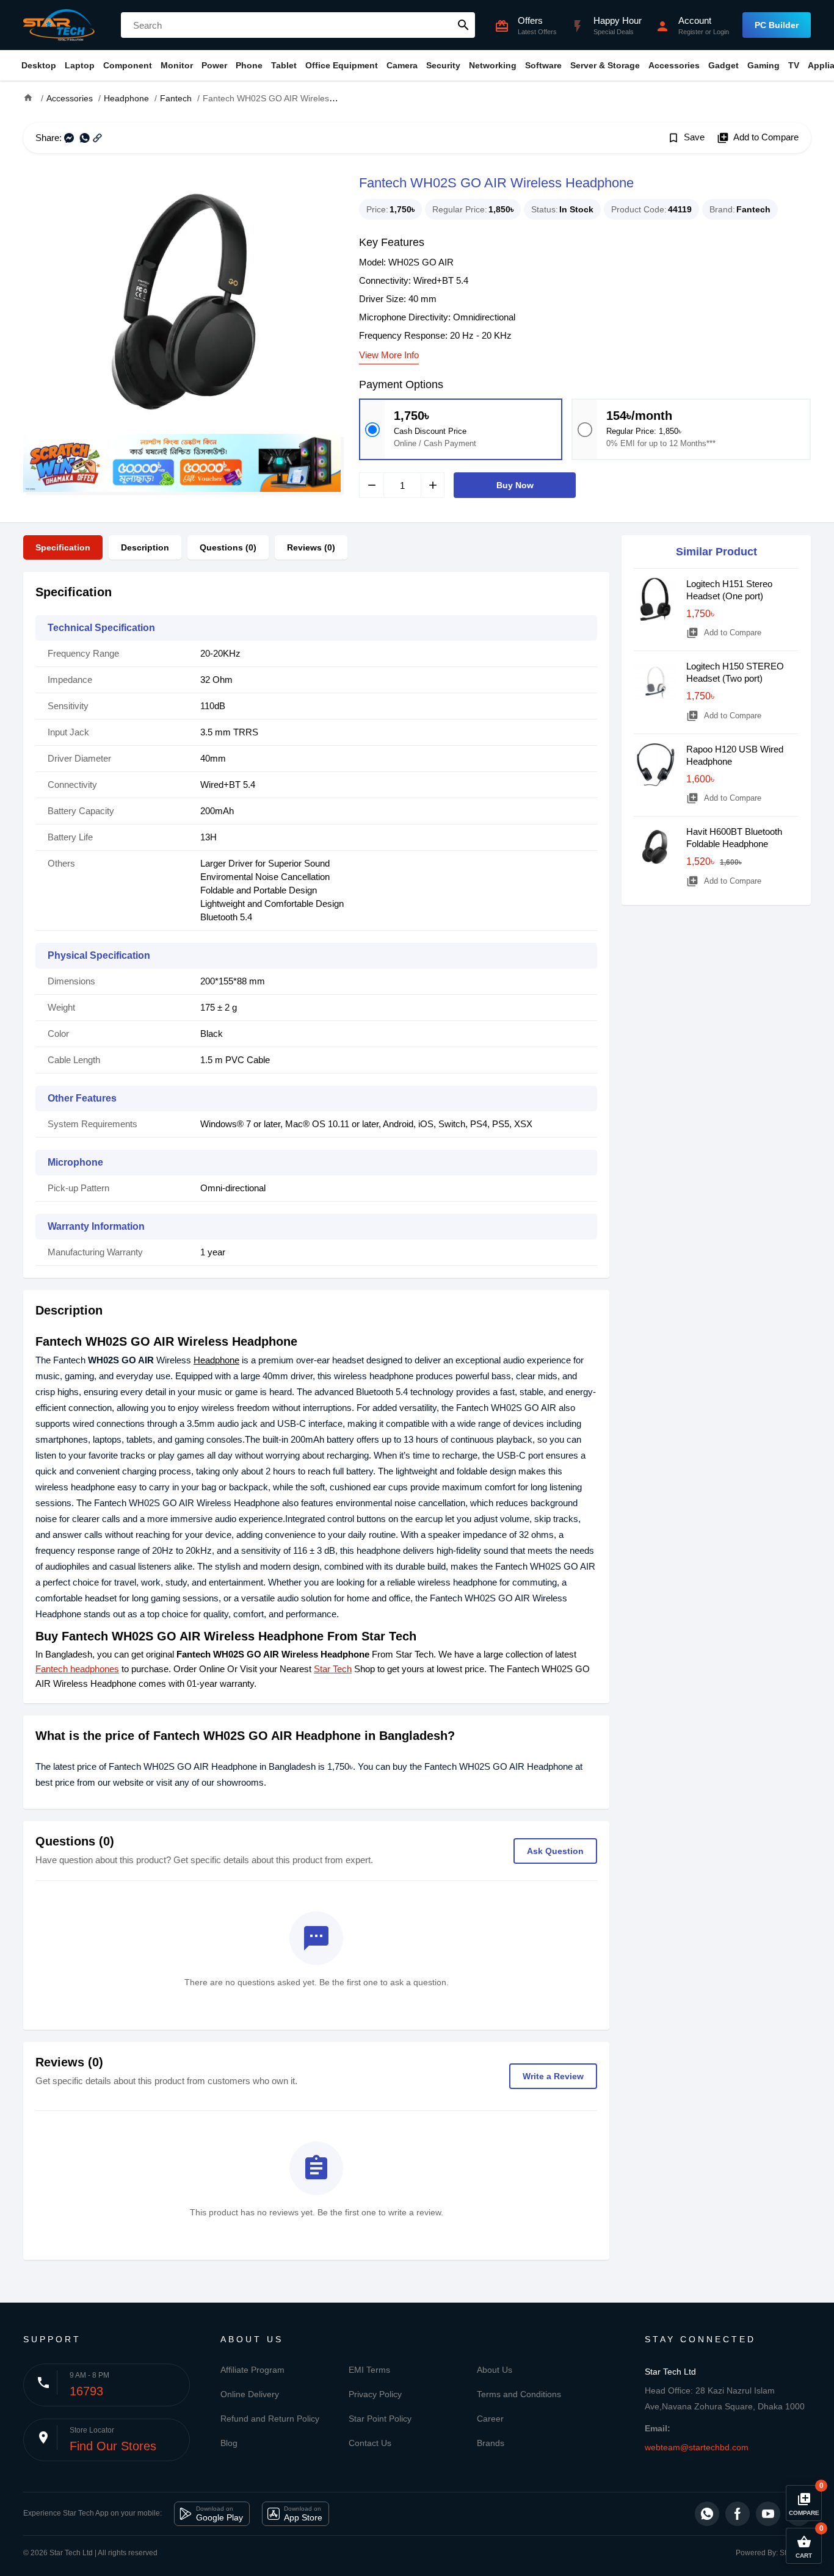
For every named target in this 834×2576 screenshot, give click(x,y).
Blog (229, 2443)
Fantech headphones (77, 1669)
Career (490, 2419)
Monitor (177, 65)
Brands (491, 2443)
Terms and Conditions (519, 2394)
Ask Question (555, 1851)
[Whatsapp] (707, 2514)
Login (721, 32)
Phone (249, 65)
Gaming (763, 65)
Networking (493, 65)
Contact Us (370, 2443)
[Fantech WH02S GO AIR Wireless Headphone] (182, 303)
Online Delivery (250, 2394)
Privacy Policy (375, 2394)
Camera (402, 65)
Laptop (80, 65)
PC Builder (777, 25)
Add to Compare (758, 138)
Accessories (674, 65)
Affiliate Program (252, 2370)
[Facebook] (738, 2514)
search (463, 25)
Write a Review (553, 2076)
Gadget (723, 65)
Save (686, 138)
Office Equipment (342, 65)
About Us (495, 2370)
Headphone (216, 1360)
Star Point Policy (380, 2419)
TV (794, 65)
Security (443, 65)
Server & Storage (605, 65)
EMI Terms (369, 2370)
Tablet (284, 65)
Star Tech (333, 1669)
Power (214, 65)
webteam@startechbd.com (697, 2447)
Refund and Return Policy (270, 2419)
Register (691, 32)
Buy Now (515, 485)
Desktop (39, 65)
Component (128, 65)
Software (543, 65)
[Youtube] (768, 2514)
